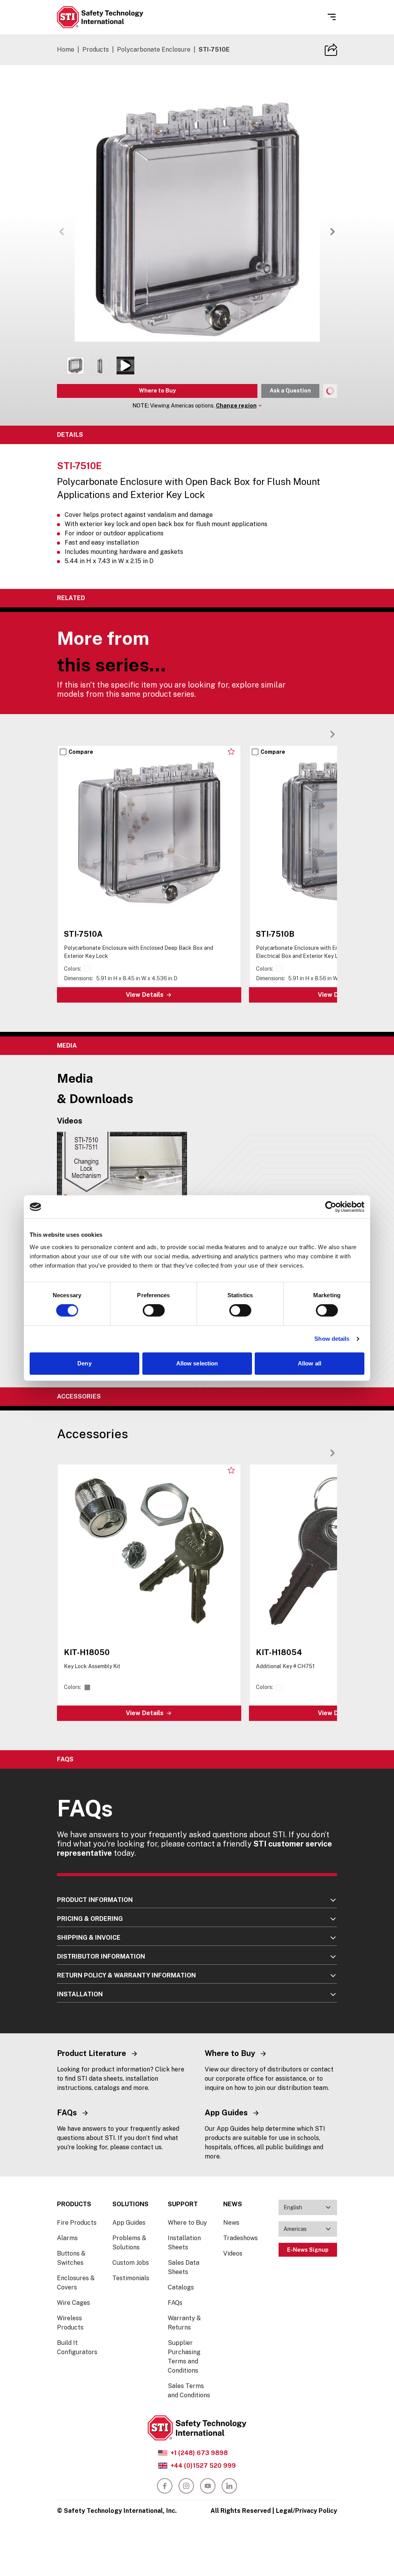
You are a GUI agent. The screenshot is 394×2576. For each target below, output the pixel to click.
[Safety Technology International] (100, 17)
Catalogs (181, 2287)
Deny (84, 1363)
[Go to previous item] (62, 231)
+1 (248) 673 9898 (199, 2453)
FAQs (175, 2303)
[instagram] (186, 2486)
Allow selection (197, 1363)
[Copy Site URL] (331, 50)
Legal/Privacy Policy (306, 2511)
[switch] (154, 1310)
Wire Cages (73, 2303)
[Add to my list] (231, 751)
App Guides (129, 2223)
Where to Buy (157, 391)
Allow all (310, 1363)
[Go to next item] (332, 231)
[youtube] (208, 2486)
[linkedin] (229, 2486)
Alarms (67, 2238)
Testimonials (131, 2278)
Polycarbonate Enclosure (154, 49)
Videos (233, 2253)
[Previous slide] (320, 734)
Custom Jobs (131, 2263)
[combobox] (308, 2207)
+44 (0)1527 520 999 (203, 2466)
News (231, 2223)
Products (96, 49)
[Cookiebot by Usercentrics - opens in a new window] (331, 1207)
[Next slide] (332, 734)
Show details (332, 1339)
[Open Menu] (332, 17)
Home (66, 49)
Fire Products (77, 2223)
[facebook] (165, 2486)
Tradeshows (240, 2238)
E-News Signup (308, 2250)
